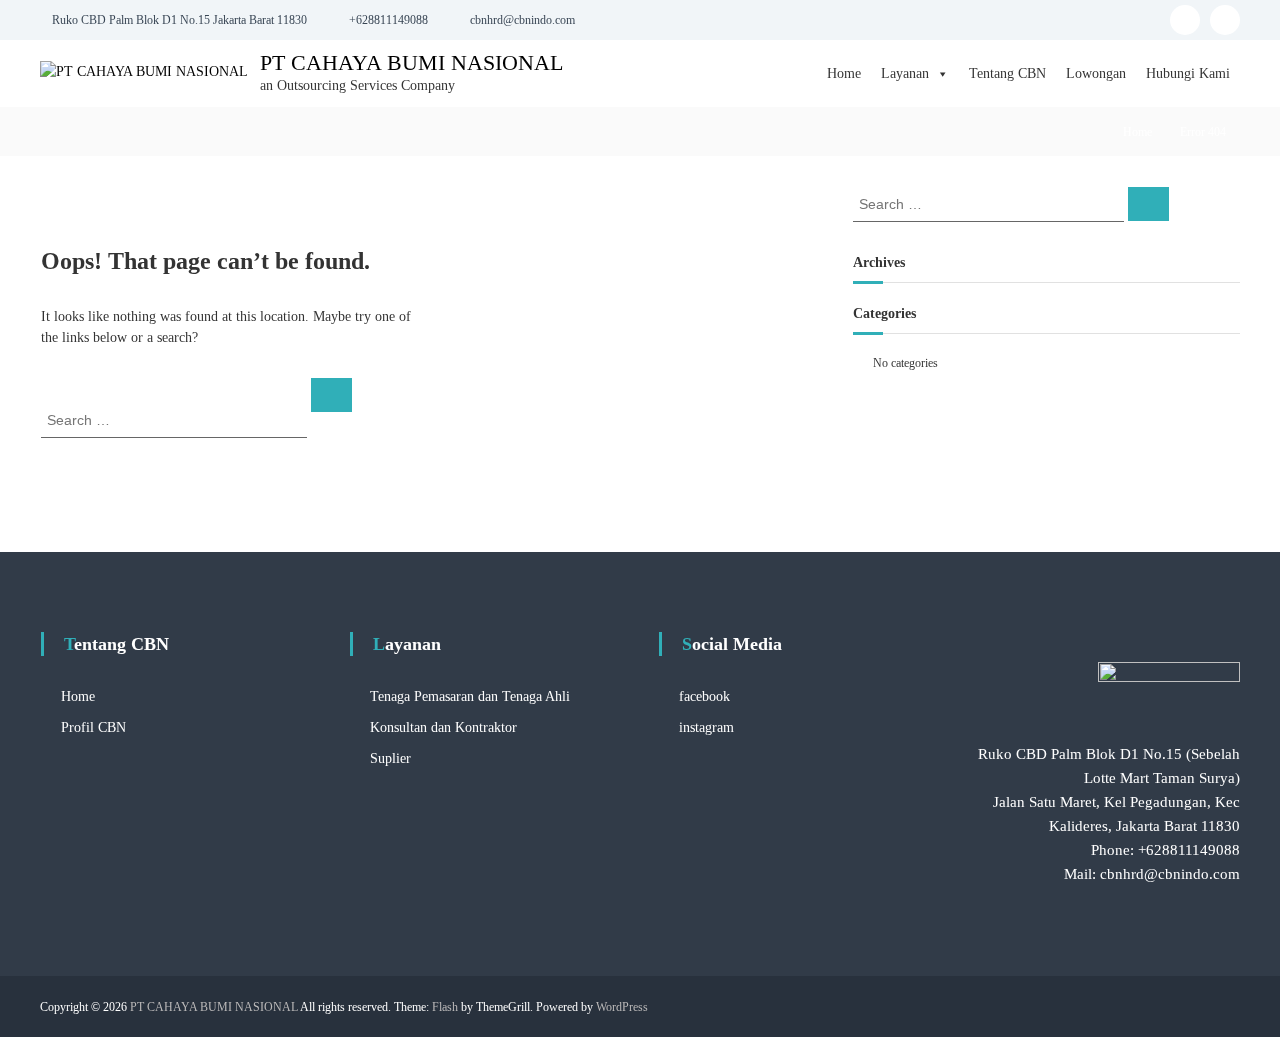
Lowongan (1096, 73)
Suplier (390, 758)
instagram (706, 727)
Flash (445, 1007)
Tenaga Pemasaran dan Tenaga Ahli (470, 696)
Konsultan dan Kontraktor (443, 727)
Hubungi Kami (1188, 73)
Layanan (905, 73)
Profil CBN (93, 727)
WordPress (622, 1007)
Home (844, 73)
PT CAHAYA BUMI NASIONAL (411, 62)
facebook (704, 696)
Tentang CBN (1007, 73)
